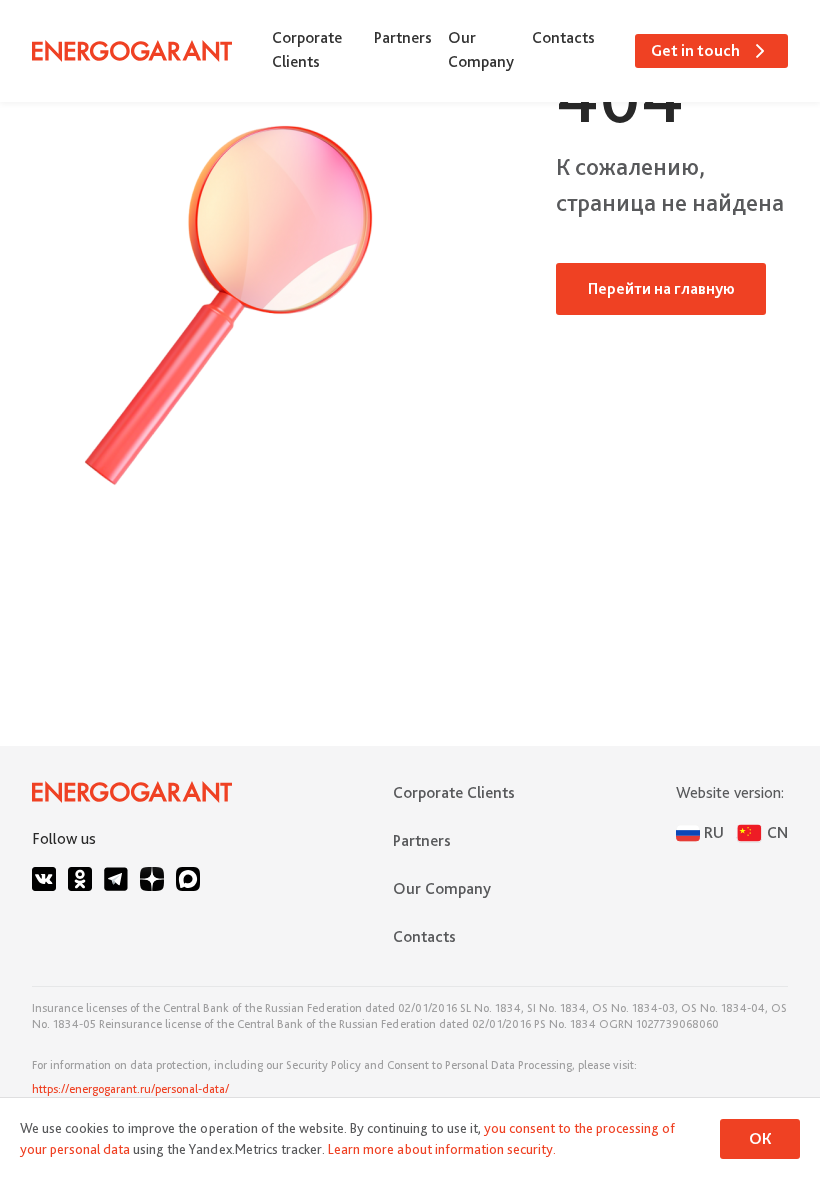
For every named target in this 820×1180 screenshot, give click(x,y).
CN (777, 832)
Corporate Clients (307, 49)
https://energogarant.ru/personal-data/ (130, 1089)
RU (714, 832)
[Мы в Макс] (188, 879)
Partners (403, 37)
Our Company (481, 49)
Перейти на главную (661, 288)
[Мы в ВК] (44, 879)
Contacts (563, 37)
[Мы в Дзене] (152, 879)
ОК (760, 1138)
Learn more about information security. (442, 1149)
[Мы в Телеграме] (116, 879)
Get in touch (695, 50)
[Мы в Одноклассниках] (80, 879)
